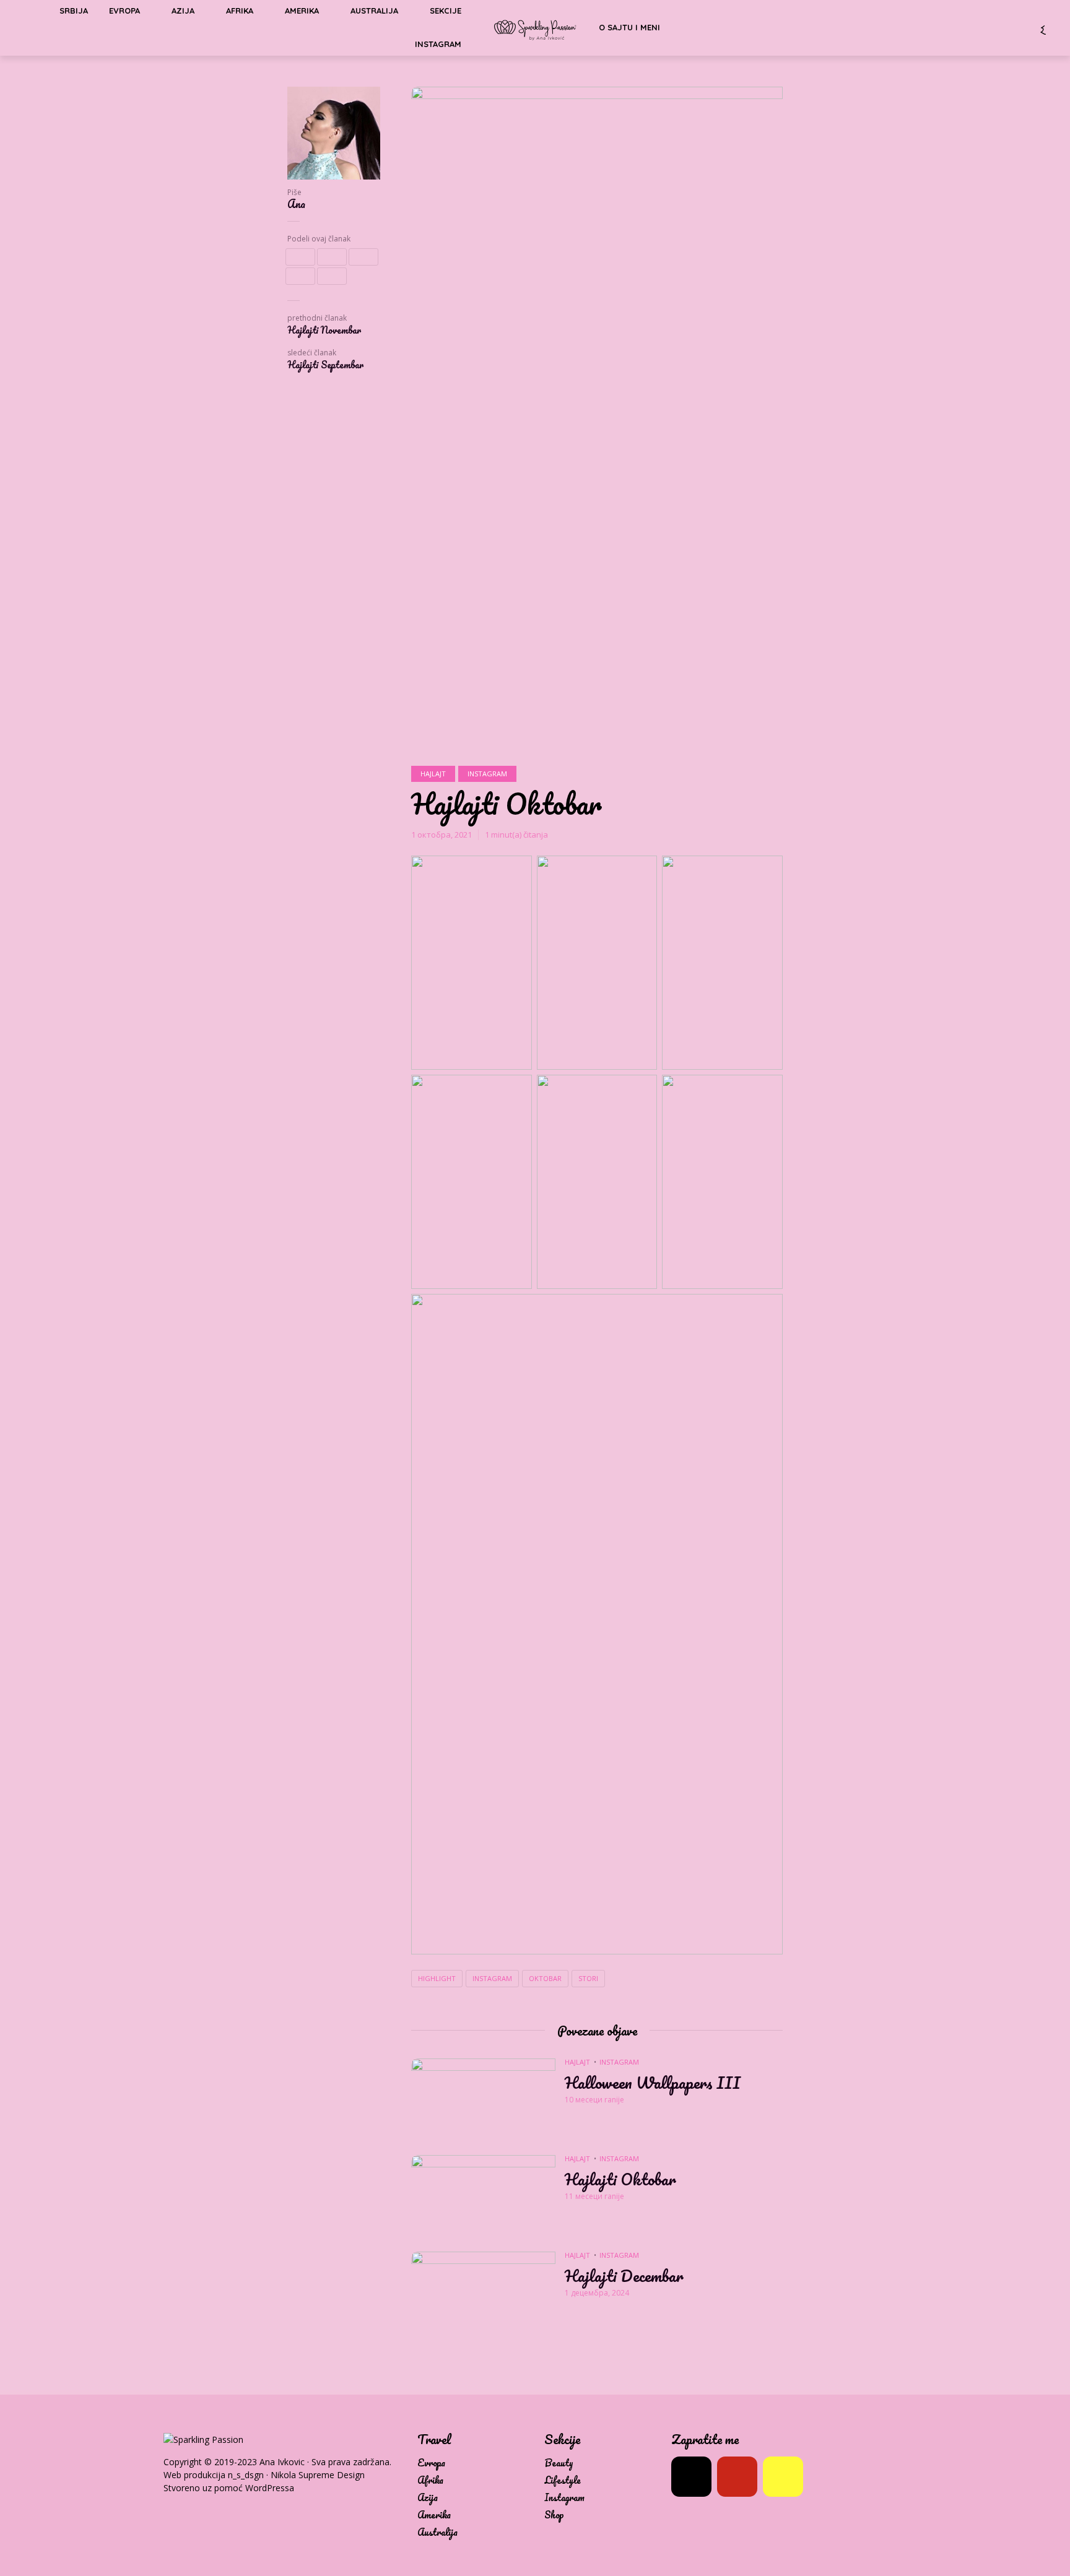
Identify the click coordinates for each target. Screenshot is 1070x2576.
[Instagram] (691, 2477)
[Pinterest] (737, 2477)
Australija (437, 2532)
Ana (296, 204)
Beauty (559, 2463)
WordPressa (270, 2488)
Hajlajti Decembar (624, 2276)
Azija (428, 2498)
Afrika (430, 2480)
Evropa (431, 2463)
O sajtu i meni (629, 27)
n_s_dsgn (246, 2475)
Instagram (438, 44)
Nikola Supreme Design (318, 2475)
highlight (437, 1978)
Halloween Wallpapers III (653, 2083)
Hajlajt (433, 774)
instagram (492, 1978)
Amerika (434, 2515)
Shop (554, 2515)
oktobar (545, 1978)
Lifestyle (563, 2480)
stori (588, 1978)
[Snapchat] (783, 2477)
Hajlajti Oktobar (620, 2179)
